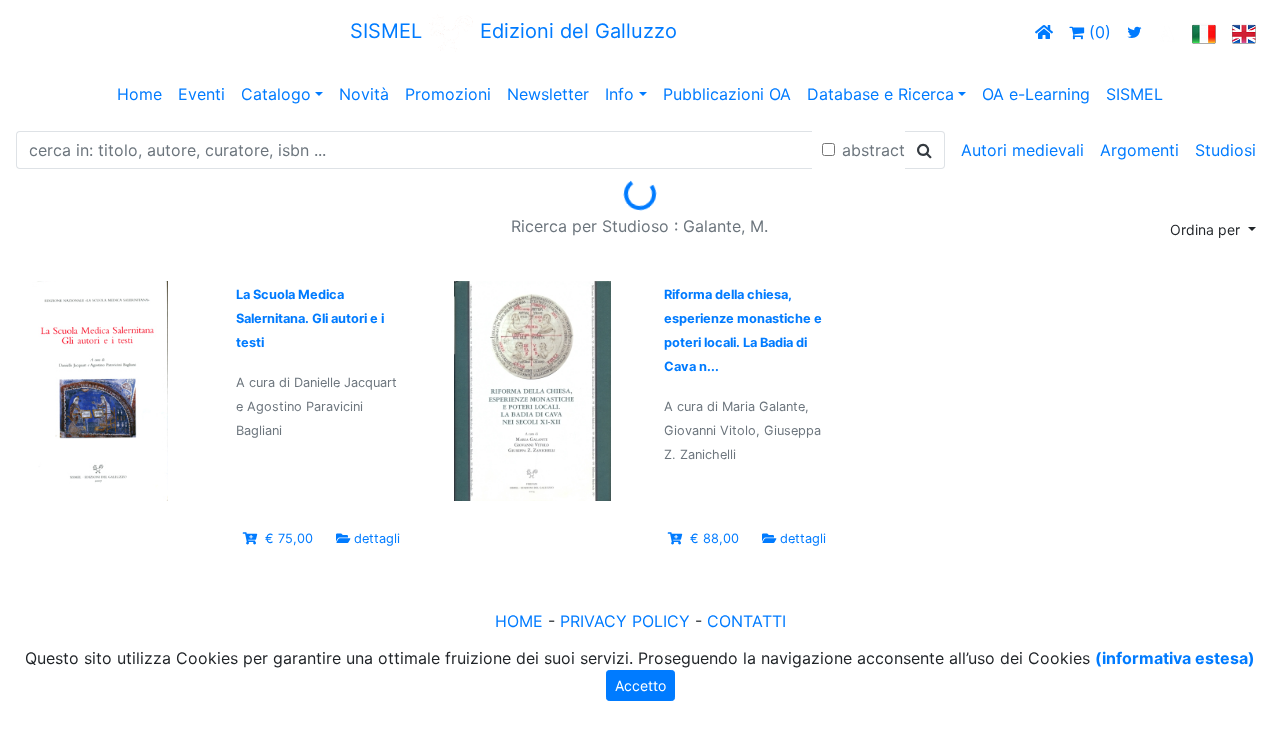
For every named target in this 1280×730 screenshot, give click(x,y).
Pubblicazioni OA (727, 94)
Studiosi (1225, 150)
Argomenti (1139, 150)
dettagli (377, 538)
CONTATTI (746, 621)
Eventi (201, 94)
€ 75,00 (289, 538)
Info (619, 94)
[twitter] (1134, 32)
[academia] (1167, 32)
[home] (1044, 32)
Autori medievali (1022, 150)
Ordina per (1207, 229)
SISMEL (1134, 94)
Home (139, 94)
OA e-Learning (1036, 94)
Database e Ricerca (880, 94)
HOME (519, 621)
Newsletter (548, 94)
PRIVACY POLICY (625, 621)
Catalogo (276, 94)
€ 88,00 (714, 538)
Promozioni (448, 94)
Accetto (640, 685)
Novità (364, 94)
